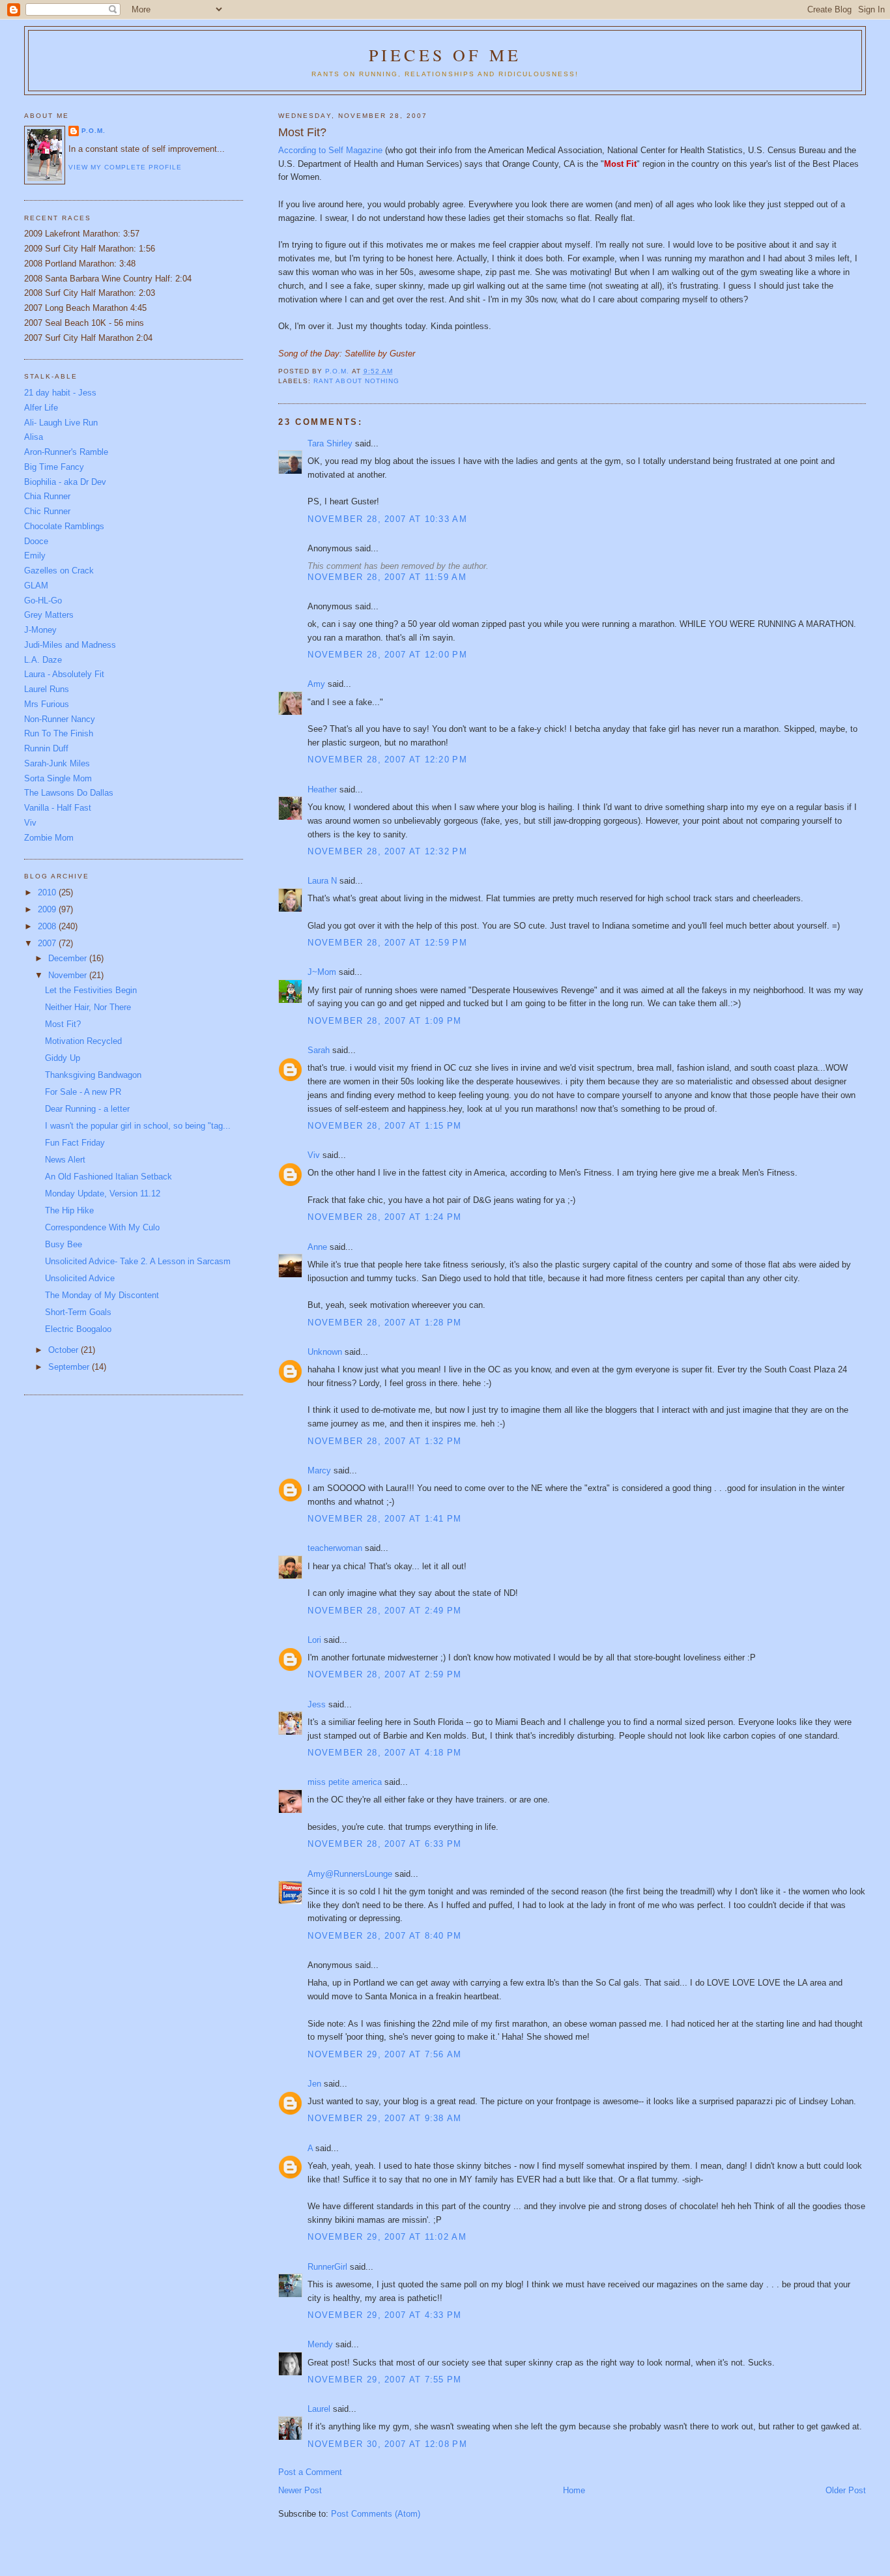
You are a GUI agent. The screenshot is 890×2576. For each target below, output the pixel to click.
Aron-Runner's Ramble (66, 452)
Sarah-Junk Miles (57, 763)
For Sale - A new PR (83, 1092)
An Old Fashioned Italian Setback (108, 1177)
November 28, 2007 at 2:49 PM (384, 1611)
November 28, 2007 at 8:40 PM (384, 1936)
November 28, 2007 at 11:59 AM (387, 577)
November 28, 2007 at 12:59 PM (387, 943)
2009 (48, 909)
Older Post (846, 2490)
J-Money (40, 630)
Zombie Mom (49, 838)
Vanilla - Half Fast (58, 808)
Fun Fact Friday (75, 1143)
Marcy (319, 1470)
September (70, 1367)
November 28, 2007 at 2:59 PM (384, 1674)
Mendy (320, 2344)
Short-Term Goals (78, 1312)
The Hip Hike (69, 1210)
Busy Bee (64, 1244)
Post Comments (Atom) (376, 2514)
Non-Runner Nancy (60, 719)
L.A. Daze (43, 660)
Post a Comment (310, 2472)
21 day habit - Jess (60, 393)
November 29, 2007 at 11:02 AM (387, 2237)
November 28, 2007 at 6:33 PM (384, 1844)
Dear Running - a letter (87, 1109)
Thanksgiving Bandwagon (93, 1075)
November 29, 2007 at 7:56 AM (384, 2054)
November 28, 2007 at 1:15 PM (384, 1126)
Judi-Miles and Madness (70, 645)
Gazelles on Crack (59, 571)
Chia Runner (47, 496)
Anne (317, 1247)
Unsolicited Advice (80, 1278)
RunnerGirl (327, 2267)
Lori (314, 1640)
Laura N (322, 881)
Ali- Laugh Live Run (61, 423)
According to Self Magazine (332, 150)
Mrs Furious (47, 704)
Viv (314, 1155)
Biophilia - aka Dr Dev (65, 482)
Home (574, 2490)
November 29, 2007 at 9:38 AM (384, 2118)
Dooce (36, 541)
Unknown (325, 1352)
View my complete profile (125, 167)
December (69, 958)
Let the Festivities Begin (91, 990)
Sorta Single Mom (58, 778)
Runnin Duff (46, 748)
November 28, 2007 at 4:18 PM (384, 1753)
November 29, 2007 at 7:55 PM (384, 2380)
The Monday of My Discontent (102, 1295)
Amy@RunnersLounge (350, 1874)
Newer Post (300, 2490)
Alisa (34, 437)
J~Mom (322, 972)
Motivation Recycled (83, 1041)
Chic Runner (47, 511)
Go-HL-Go (43, 601)
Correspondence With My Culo (102, 1227)
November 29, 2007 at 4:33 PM (384, 2315)
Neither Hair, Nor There (88, 1007)
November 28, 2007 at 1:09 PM (384, 1021)
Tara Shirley (330, 443)
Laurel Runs (47, 689)
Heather (322, 789)
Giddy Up (63, 1058)
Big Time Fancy (54, 467)
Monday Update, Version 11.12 (103, 1194)
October (65, 1350)
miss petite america (345, 1782)
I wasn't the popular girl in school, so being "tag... (138, 1126)
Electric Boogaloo (78, 1329)
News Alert (65, 1160)
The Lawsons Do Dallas (69, 793)
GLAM (36, 586)
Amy (316, 684)
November (69, 975)
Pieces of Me (445, 55)
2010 (48, 892)
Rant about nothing (356, 381)
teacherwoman (335, 1548)
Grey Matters (49, 615)
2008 (48, 926)
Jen (314, 2084)
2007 (48, 943)
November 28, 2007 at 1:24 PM (384, 1217)
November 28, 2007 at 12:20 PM (387, 760)
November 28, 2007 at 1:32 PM (384, 1441)
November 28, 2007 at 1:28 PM (384, 1323)
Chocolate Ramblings (64, 526)
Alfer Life (41, 408)
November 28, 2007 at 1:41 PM (384, 1519)
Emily (35, 556)
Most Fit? (63, 1024)
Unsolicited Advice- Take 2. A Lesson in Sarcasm (138, 1261)
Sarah (319, 1050)
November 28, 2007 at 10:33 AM (387, 519)
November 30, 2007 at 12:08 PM (387, 2444)
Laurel (319, 2409)
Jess (317, 1704)
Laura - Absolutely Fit (64, 674)
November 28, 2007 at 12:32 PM (387, 851)
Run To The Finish (59, 733)
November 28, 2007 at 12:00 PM (387, 655)
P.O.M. (93, 131)
